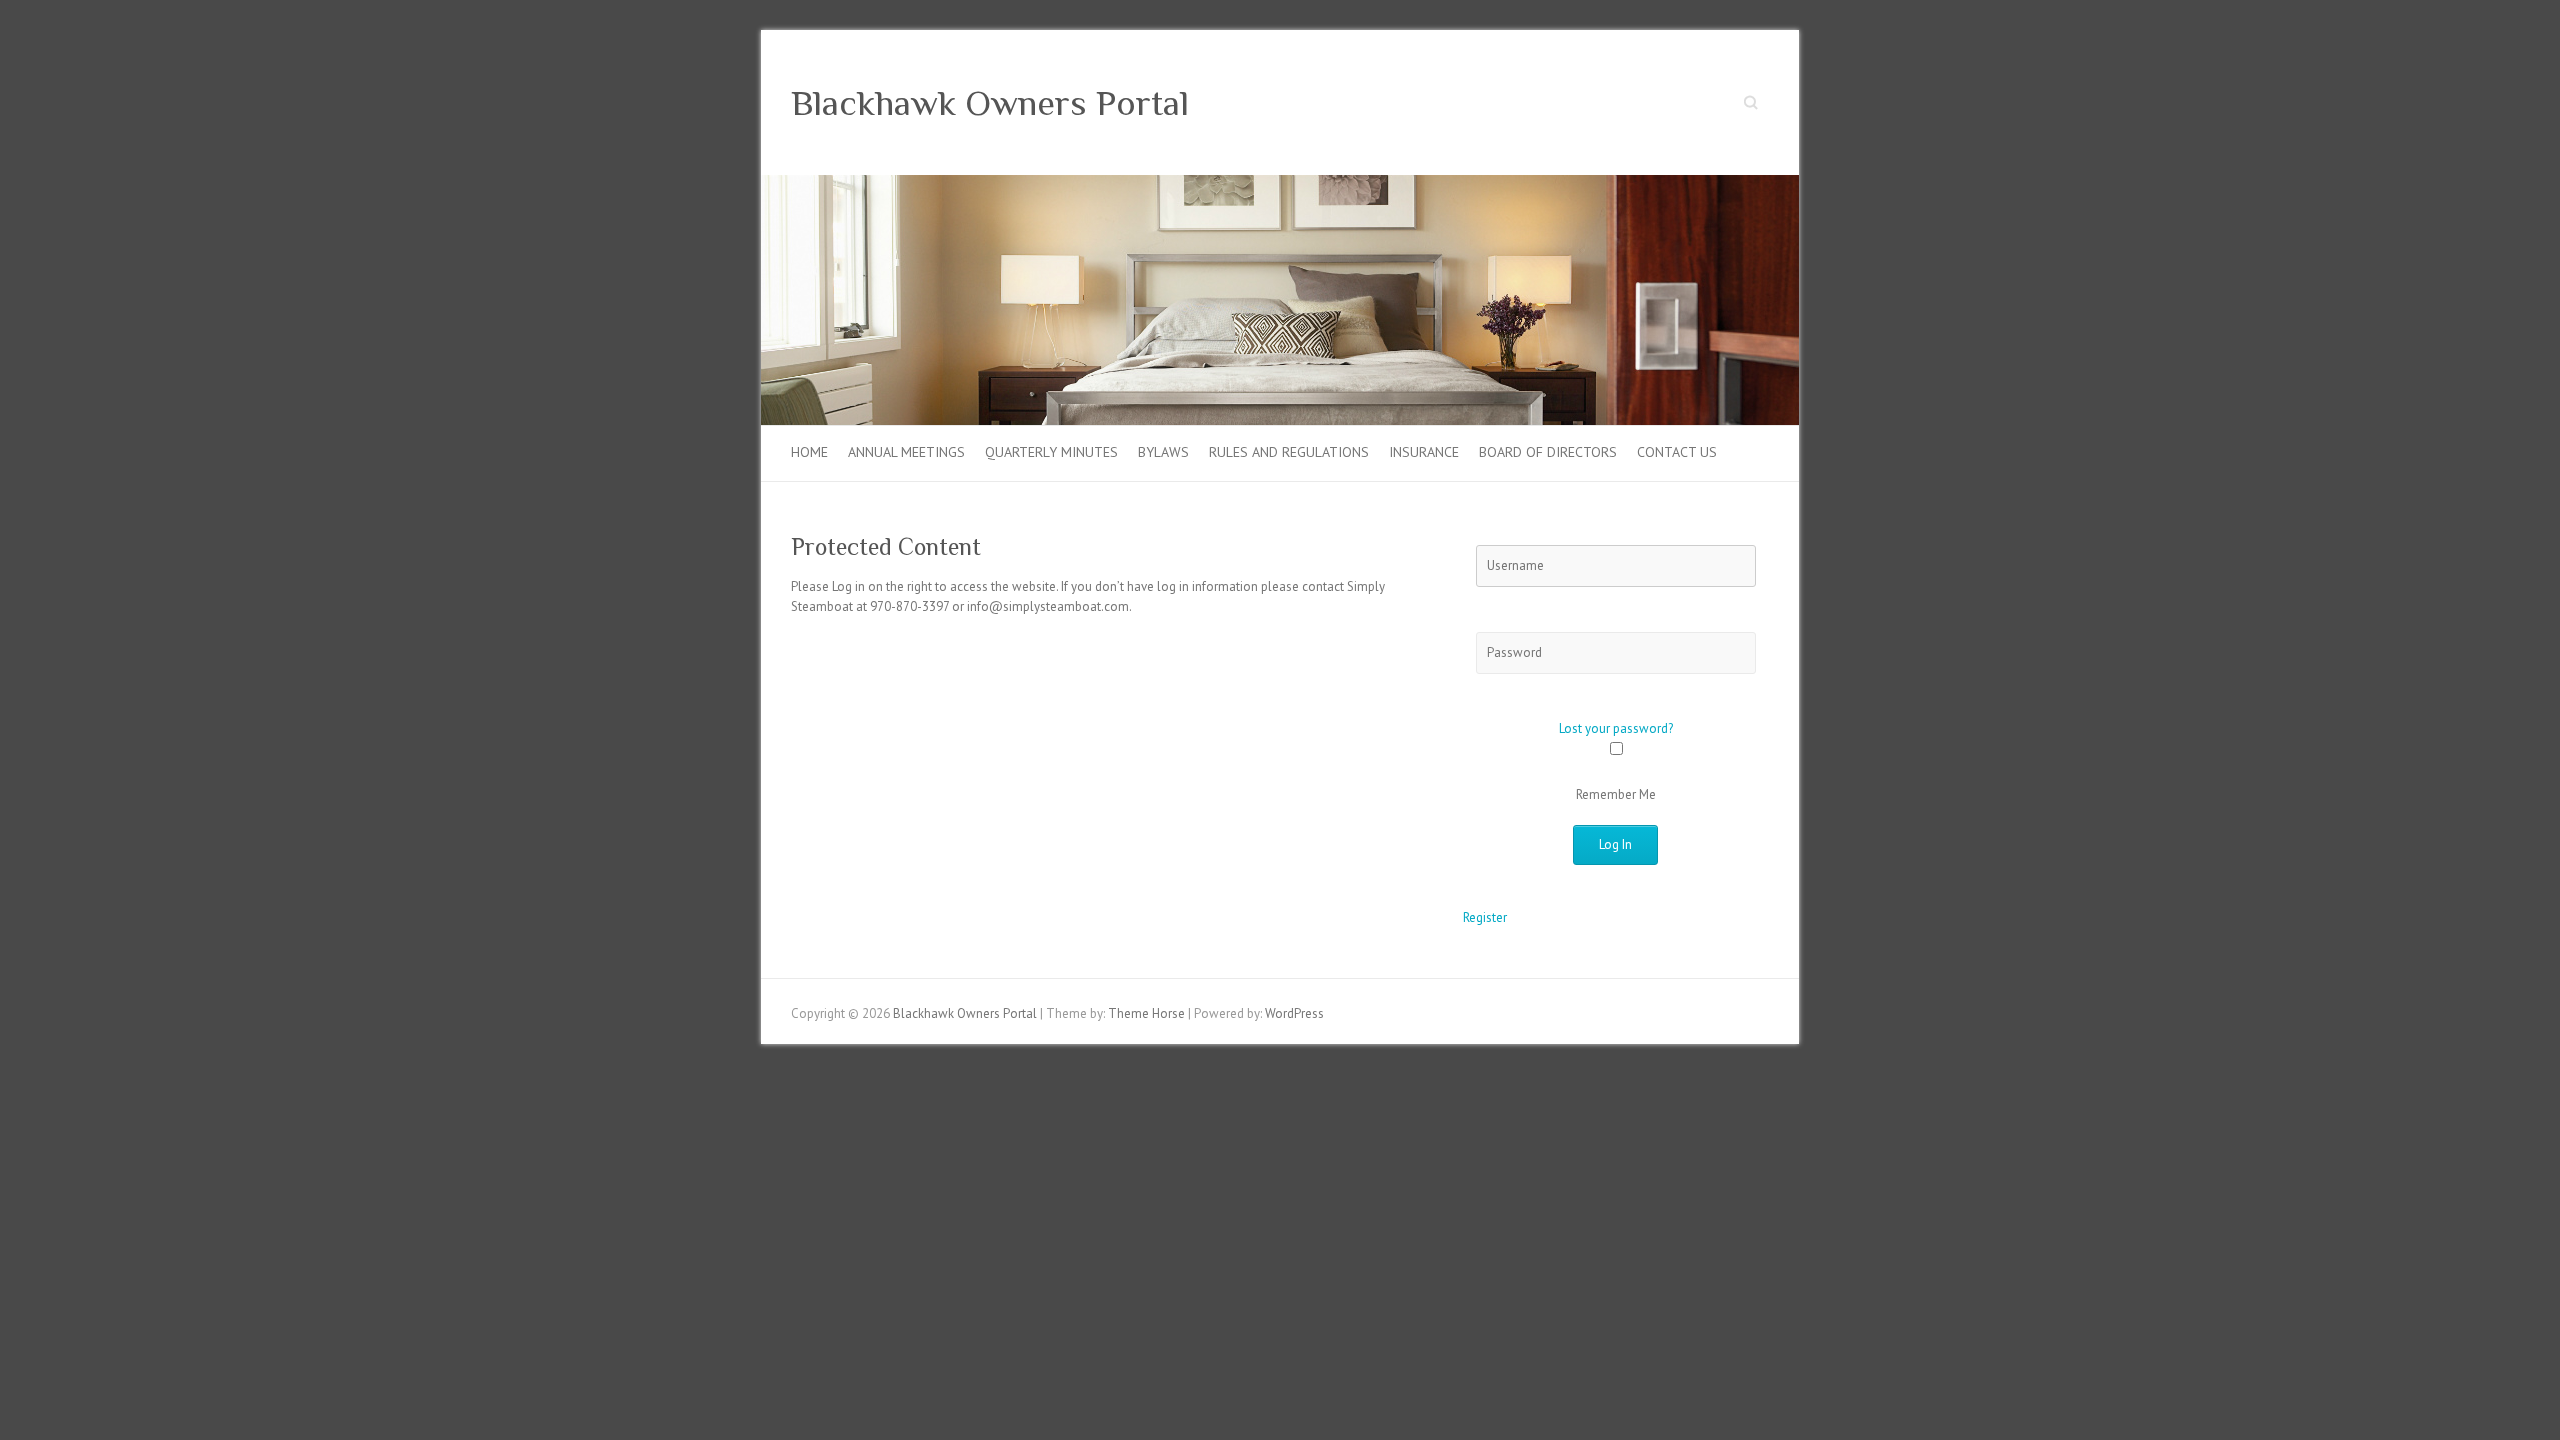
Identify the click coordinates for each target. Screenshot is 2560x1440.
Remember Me (1616, 794)
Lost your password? (1616, 728)
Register (1485, 917)
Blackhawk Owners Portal (990, 103)
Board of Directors (1548, 452)
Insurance (1424, 452)
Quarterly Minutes (1051, 452)
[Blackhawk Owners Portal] (1280, 184)
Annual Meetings (906, 452)
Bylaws (1163, 452)
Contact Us (1677, 452)
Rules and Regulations (1289, 452)
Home (809, 452)
